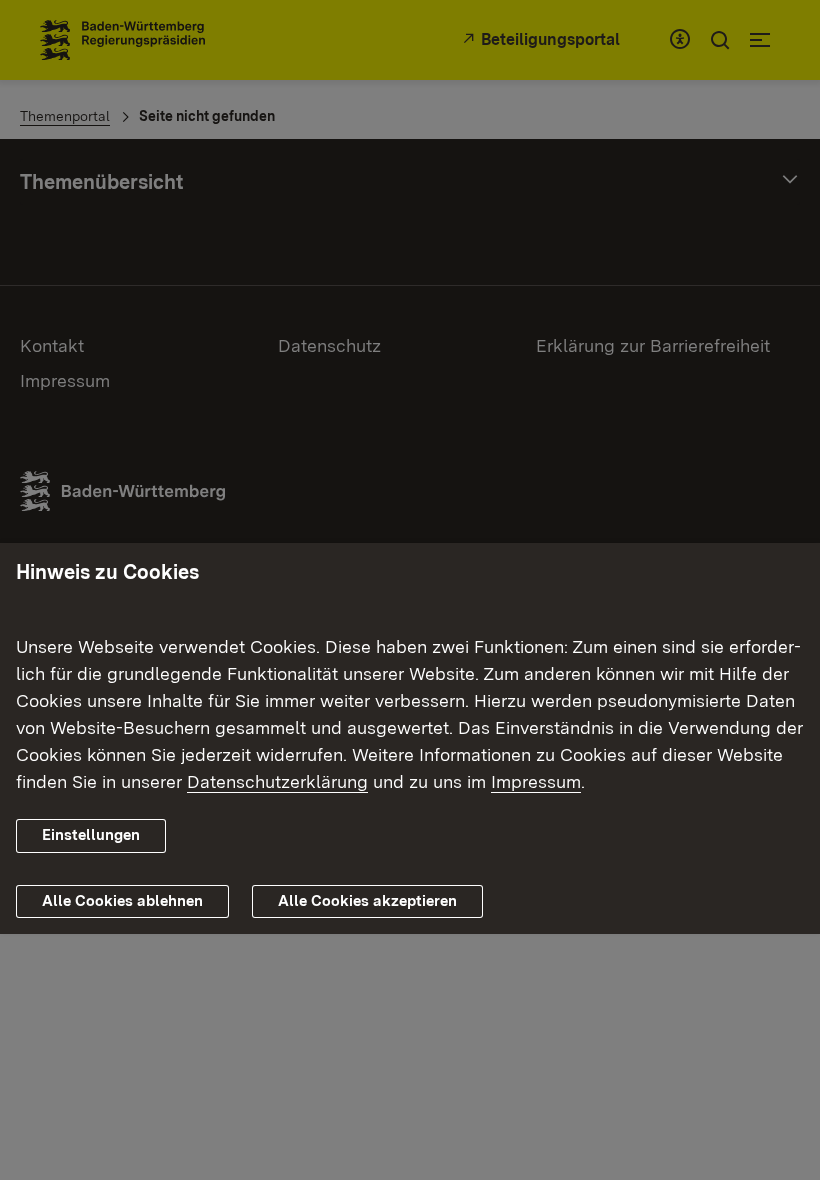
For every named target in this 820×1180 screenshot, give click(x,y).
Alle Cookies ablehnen (122, 901)
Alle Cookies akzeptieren (367, 901)
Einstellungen (91, 835)
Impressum (536, 781)
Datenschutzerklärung (277, 781)
